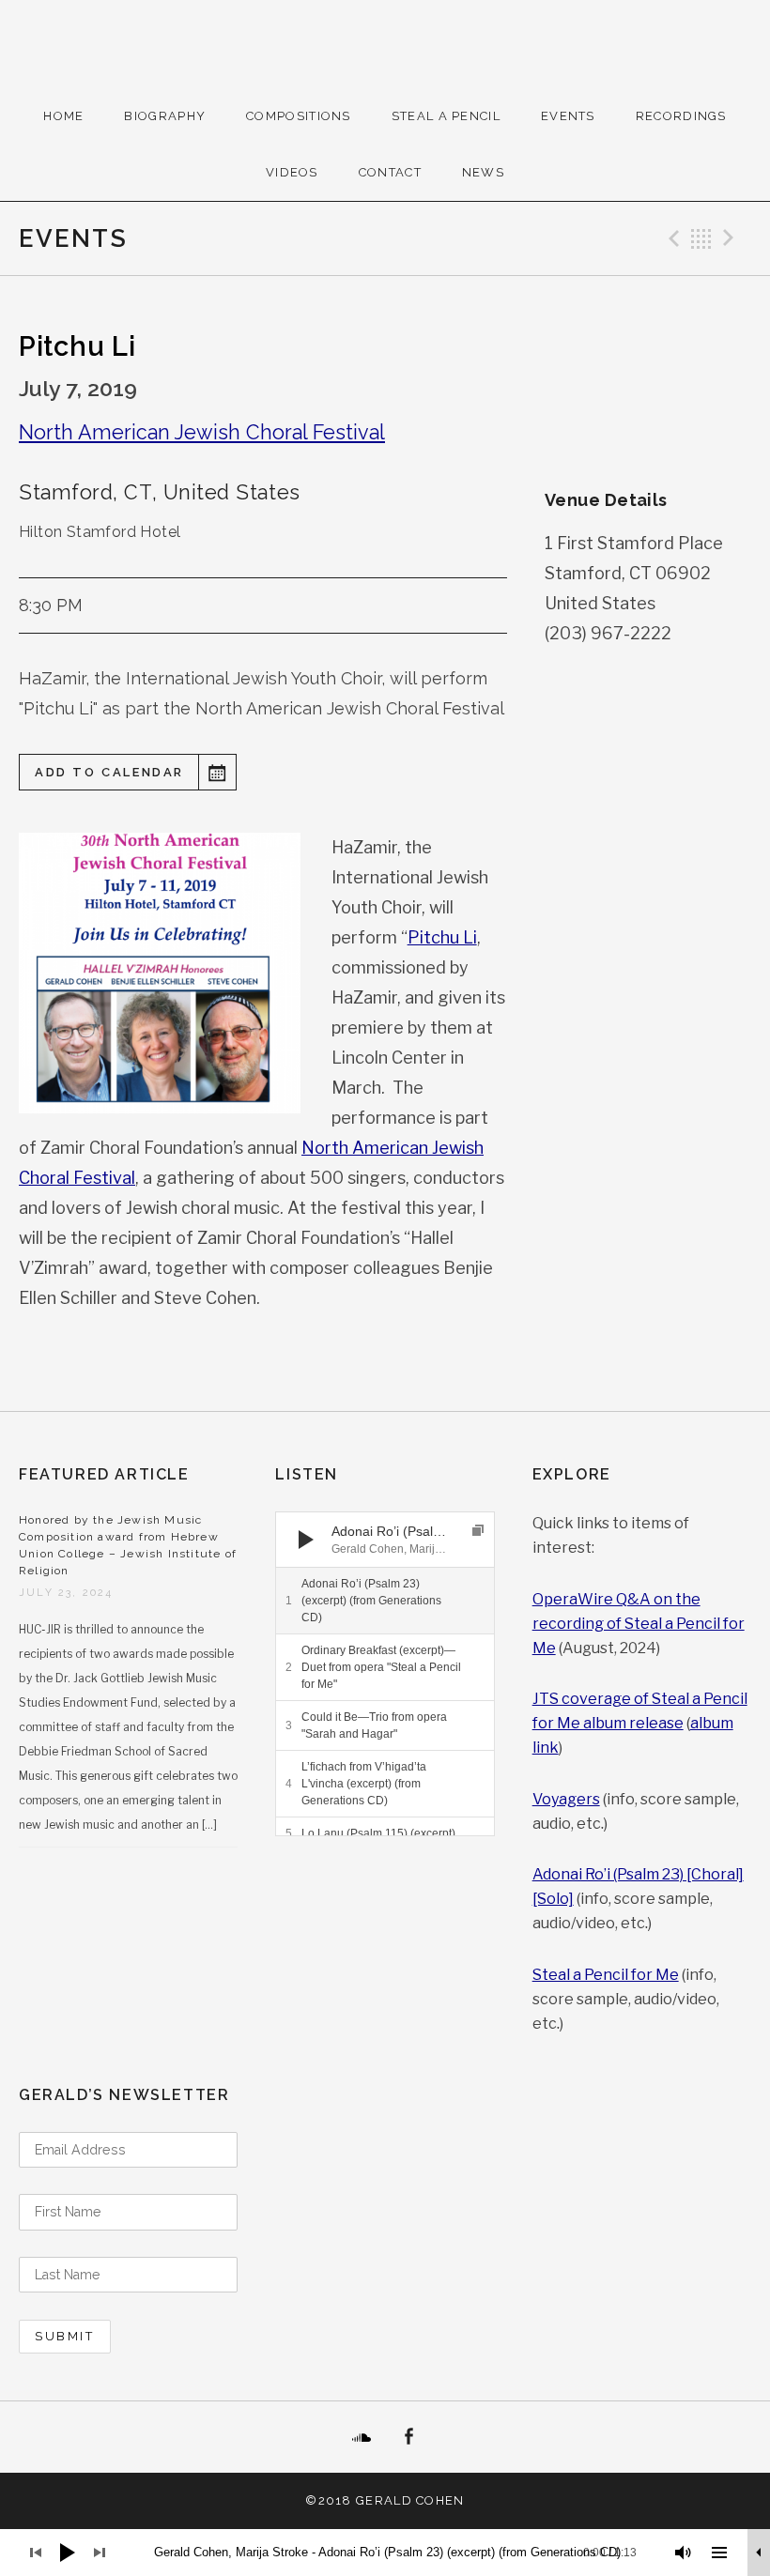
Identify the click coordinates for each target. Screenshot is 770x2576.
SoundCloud (362, 2437)
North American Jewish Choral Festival (202, 432)
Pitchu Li (442, 937)
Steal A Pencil (446, 116)
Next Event (731, 238)
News (483, 172)
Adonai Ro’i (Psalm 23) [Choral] (638, 1874)
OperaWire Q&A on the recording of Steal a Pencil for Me (639, 1624)
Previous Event (671, 238)
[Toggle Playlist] (719, 2553)
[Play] (306, 1540)
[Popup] (478, 1530)
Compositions (299, 116)
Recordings (681, 116)
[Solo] (553, 1899)
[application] (385, 1540)
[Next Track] (341, 1540)
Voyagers (566, 1799)
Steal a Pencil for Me (606, 1975)
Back (701, 238)
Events (568, 116)
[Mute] (684, 2553)
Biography (165, 116)
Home (63, 116)
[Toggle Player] (759, 2553)
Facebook (408, 2437)
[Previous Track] (341, 1521)
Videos (292, 172)
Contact (390, 172)
